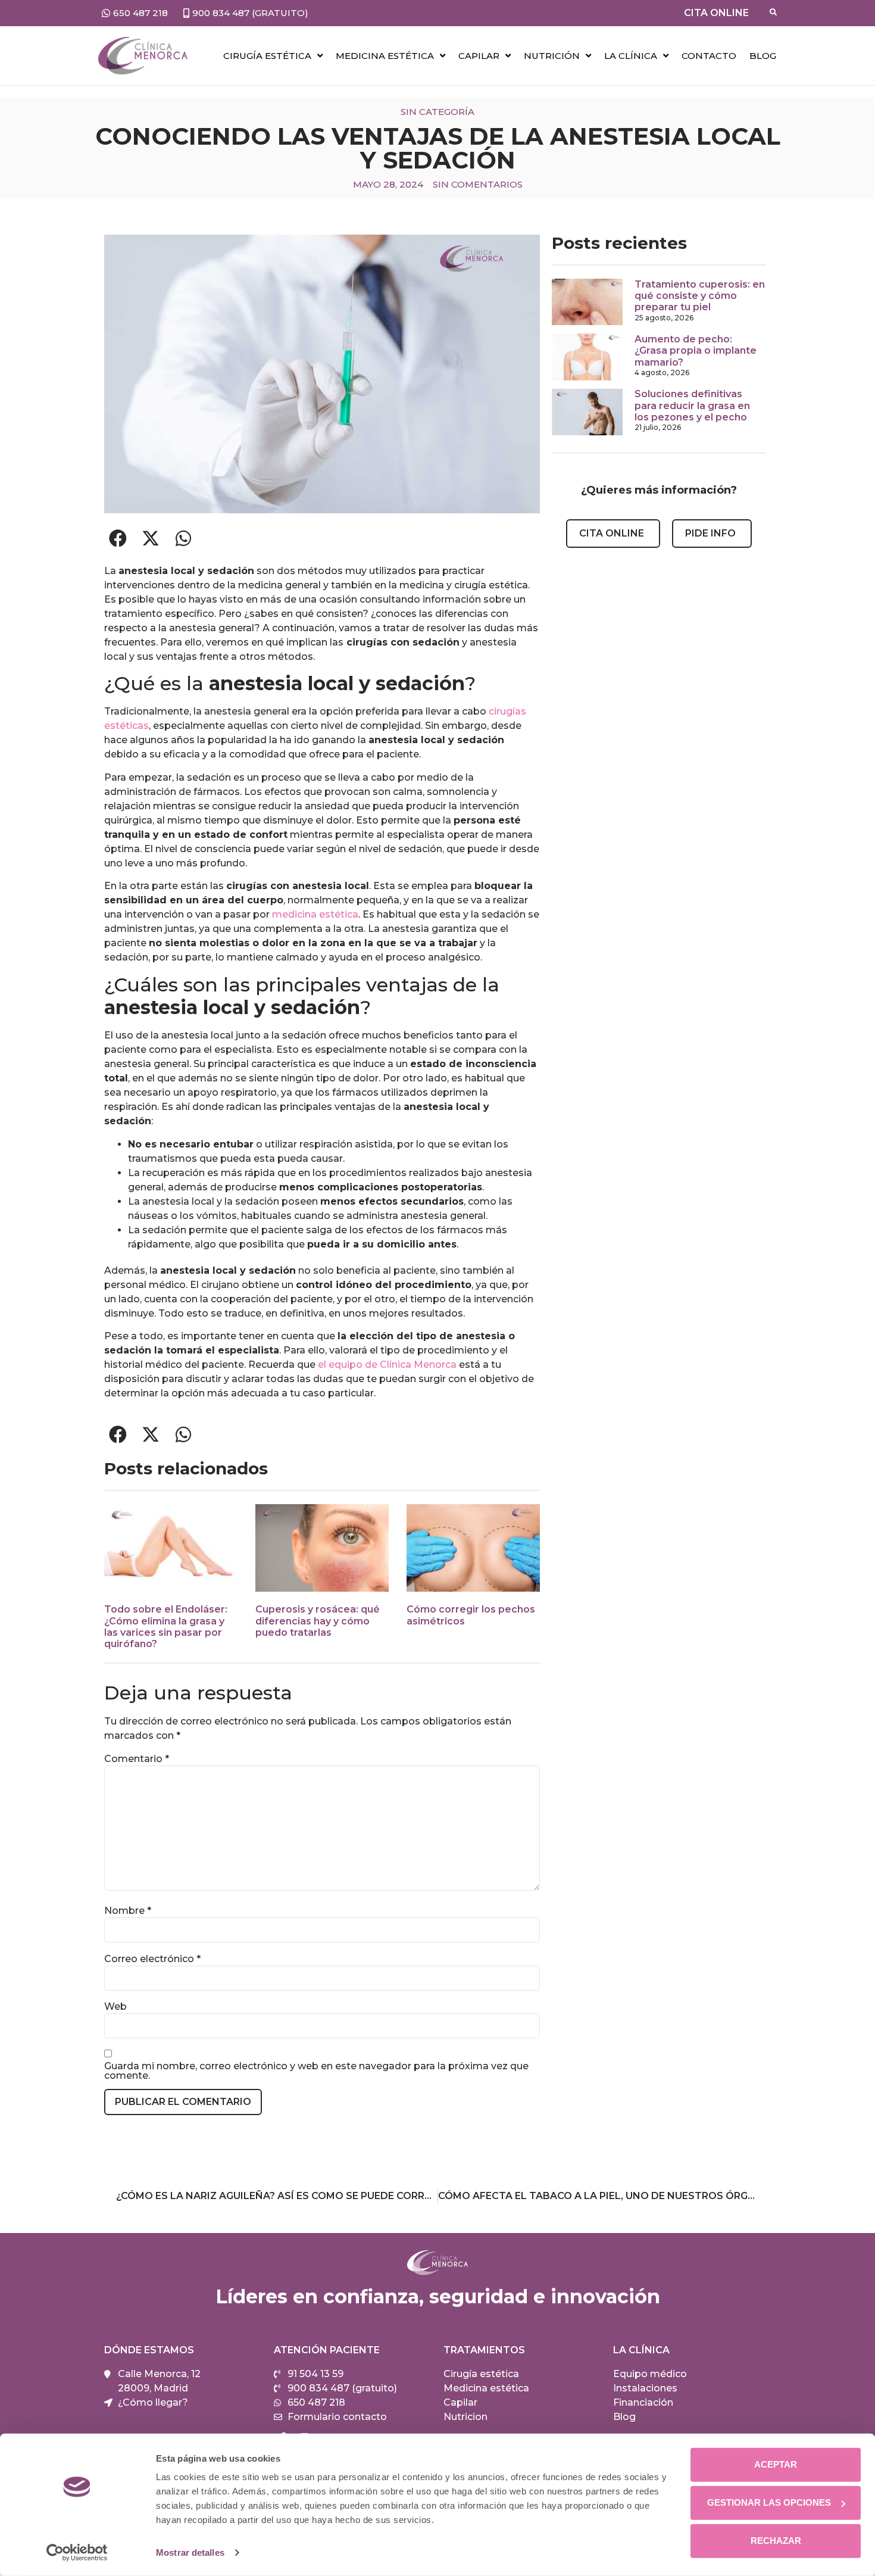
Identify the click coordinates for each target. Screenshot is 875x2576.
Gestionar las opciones (769, 2502)
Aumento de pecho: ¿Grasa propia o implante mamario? (696, 350)
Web (115, 2007)
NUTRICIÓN (552, 56)
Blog (763, 56)
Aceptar (776, 2464)
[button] (118, 539)
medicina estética (315, 914)
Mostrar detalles (190, 2552)
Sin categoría (437, 112)
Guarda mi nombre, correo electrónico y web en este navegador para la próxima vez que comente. (316, 2071)
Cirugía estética (267, 56)
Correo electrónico (152, 1959)
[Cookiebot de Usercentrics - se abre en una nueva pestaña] (77, 2553)
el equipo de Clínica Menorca (387, 1365)
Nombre (128, 1911)
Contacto (709, 56)
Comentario (137, 1759)
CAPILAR (479, 56)
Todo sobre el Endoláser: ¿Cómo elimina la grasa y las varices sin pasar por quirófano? (166, 1627)
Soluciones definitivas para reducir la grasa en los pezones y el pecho (692, 405)
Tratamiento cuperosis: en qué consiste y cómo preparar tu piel (700, 296)
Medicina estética (385, 56)
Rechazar (776, 2541)
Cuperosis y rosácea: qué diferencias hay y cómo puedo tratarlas (318, 1621)
